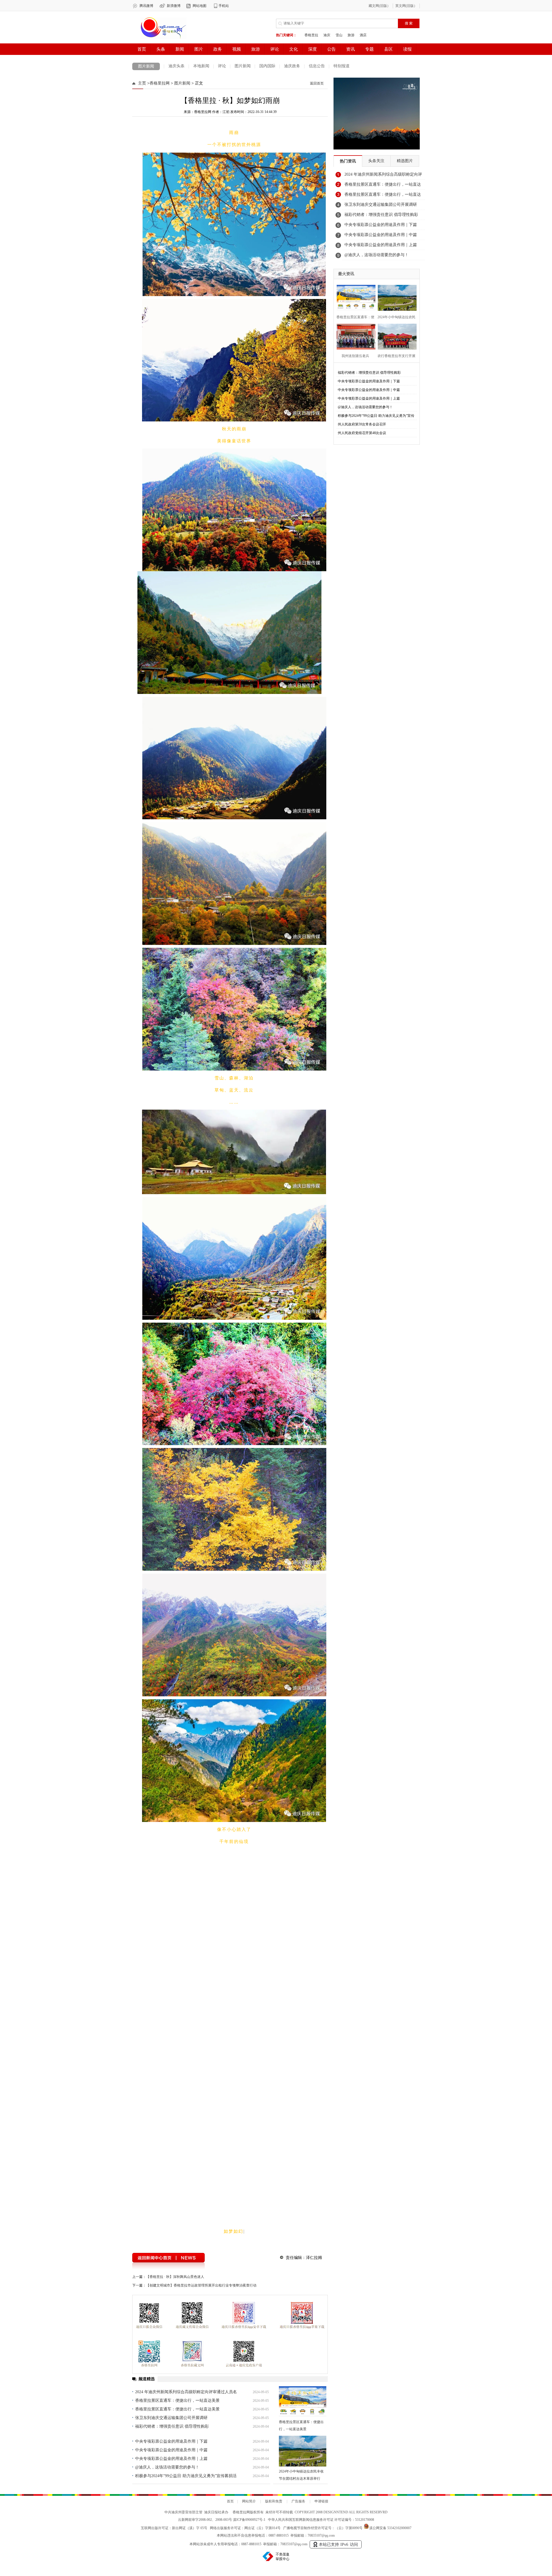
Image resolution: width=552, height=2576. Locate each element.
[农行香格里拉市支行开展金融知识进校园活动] (395, 336)
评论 (222, 66)
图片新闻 (146, 66)
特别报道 (342, 66)
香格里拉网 (160, 83)
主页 (142, 83)
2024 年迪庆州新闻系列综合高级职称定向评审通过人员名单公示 (383, 176)
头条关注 (376, 161)
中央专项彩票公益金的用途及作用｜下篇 (381, 225)
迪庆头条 (177, 66)
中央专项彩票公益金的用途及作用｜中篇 (381, 235)
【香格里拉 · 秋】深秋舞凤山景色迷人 (175, 2480)
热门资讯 (348, 161)
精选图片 (405, 161)
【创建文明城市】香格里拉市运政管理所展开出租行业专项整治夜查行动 (201, 2489)
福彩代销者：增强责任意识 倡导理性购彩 (381, 215)
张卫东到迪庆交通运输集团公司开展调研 (381, 205)
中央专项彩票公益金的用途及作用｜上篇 (381, 245)
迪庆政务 (292, 66)
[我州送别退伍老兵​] (354, 336)
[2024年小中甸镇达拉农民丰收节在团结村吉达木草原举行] (395, 297)
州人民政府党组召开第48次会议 (362, 433)
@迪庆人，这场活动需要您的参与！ (376, 255)
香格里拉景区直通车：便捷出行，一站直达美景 (383, 186)
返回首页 (317, 83)
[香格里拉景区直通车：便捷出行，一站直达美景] (354, 297)
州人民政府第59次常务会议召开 (362, 424)
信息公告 (317, 66)
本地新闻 (201, 66)
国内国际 (267, 66)
